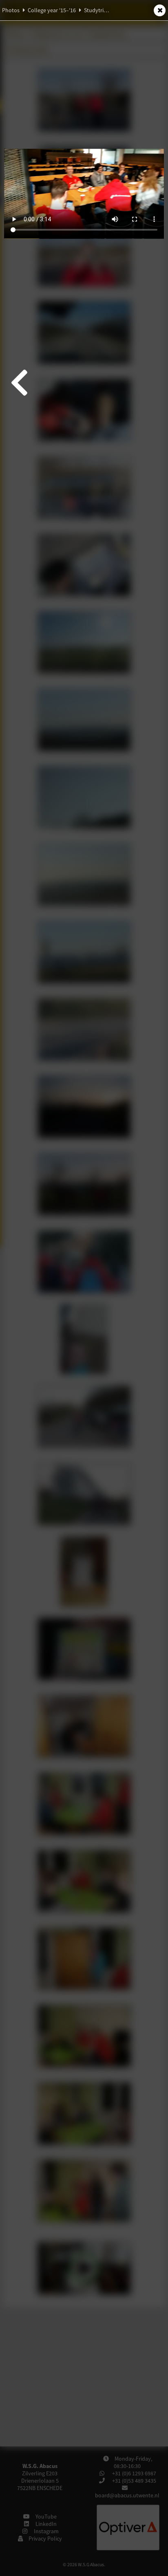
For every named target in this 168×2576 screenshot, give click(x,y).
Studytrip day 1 (103, 10)
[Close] (160, 10)
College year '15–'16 (52, 10)
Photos (11, 10)
